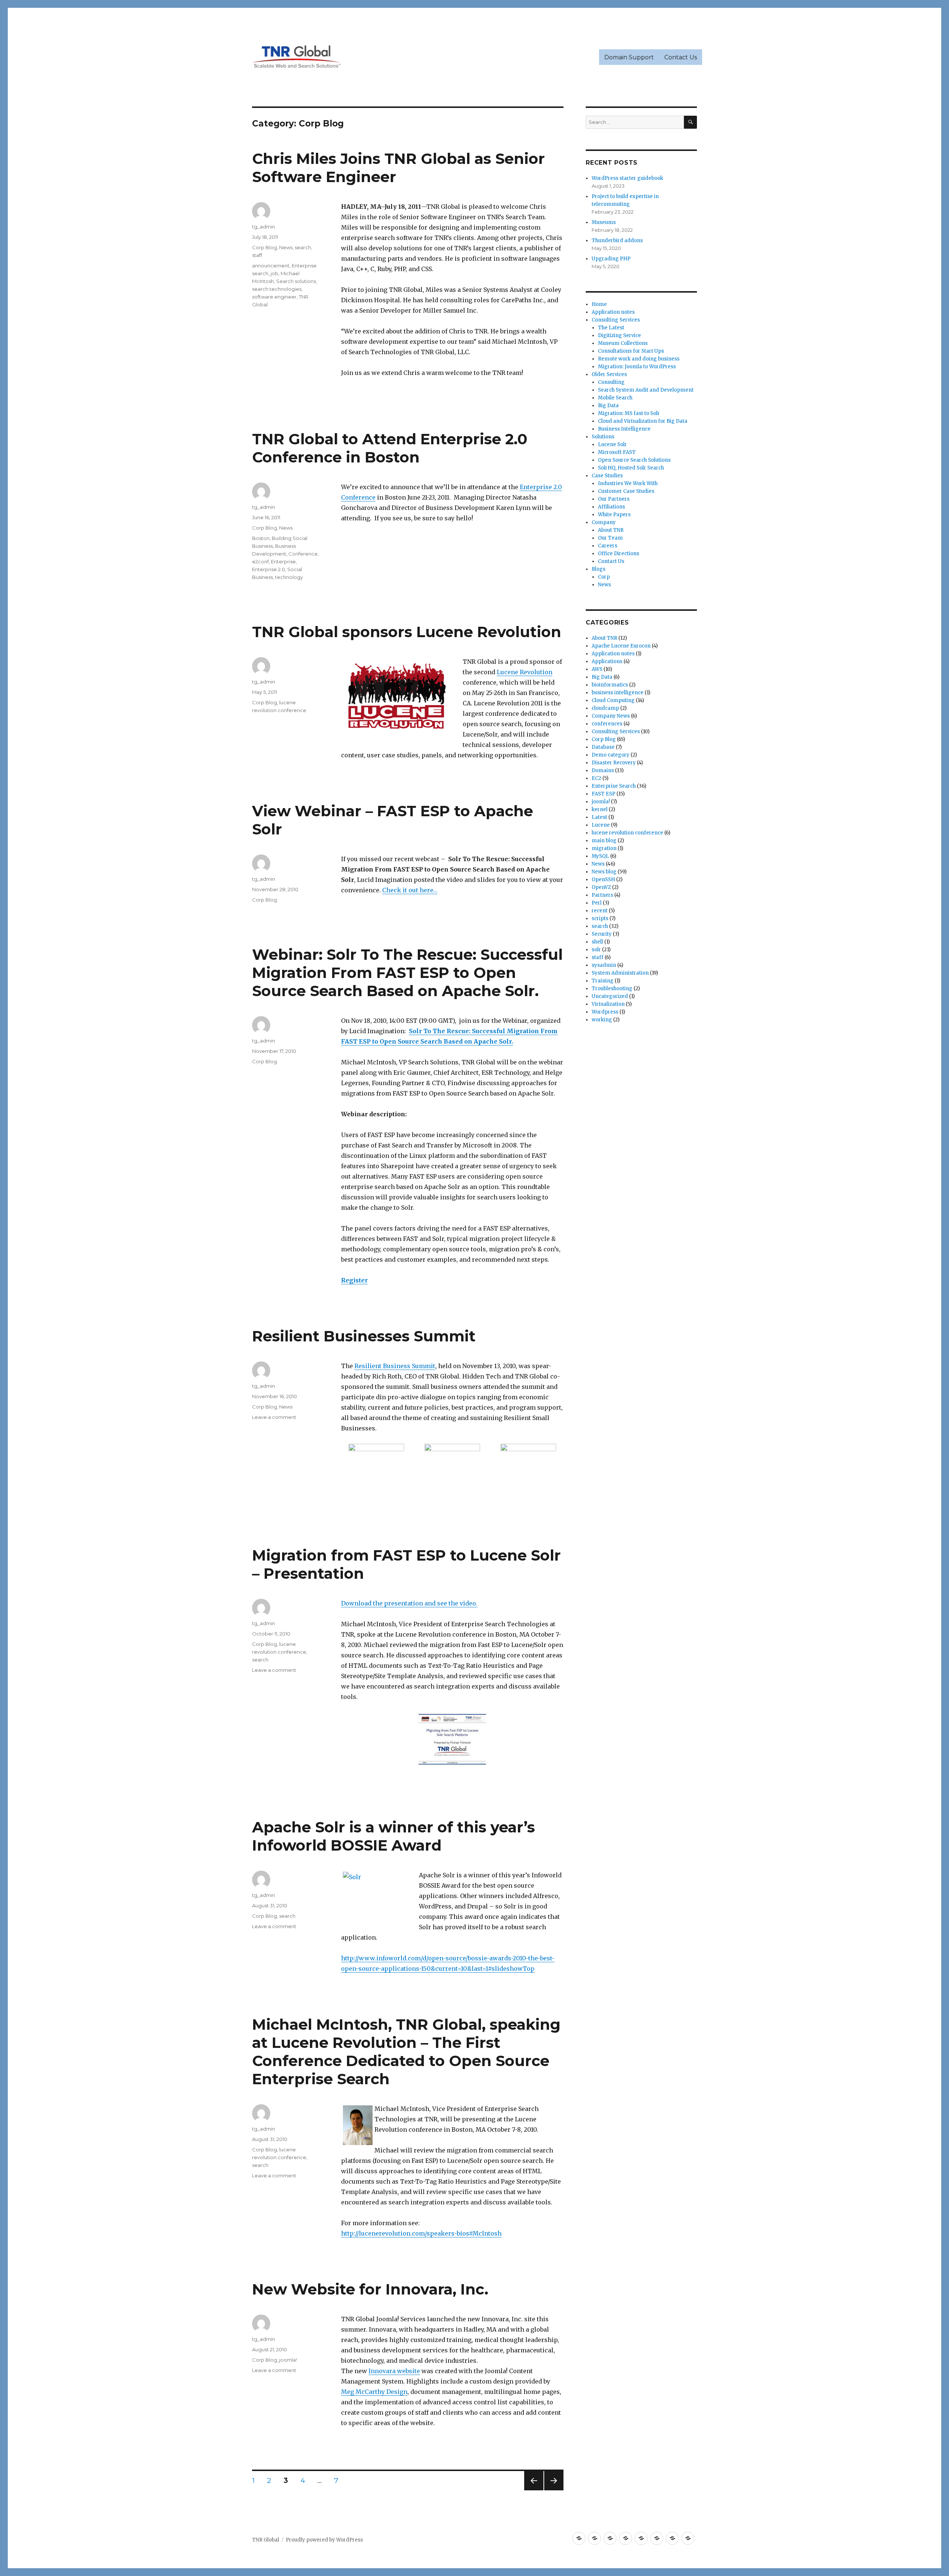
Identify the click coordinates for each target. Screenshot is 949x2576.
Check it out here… (410, 890)
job (275, 273)
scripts (600, 918)
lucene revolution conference (627, 833)
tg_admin (264, 227)
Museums (604, 222)
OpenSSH (603, 879)
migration (604, 848)
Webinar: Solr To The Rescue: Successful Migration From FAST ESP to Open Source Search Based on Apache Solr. (407, 973)
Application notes (613, 312)
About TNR (611, 530)
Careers (608, 546)
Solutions (603, 437)
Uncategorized (610, 996)
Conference (303, 554)
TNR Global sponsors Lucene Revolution (407, 632)
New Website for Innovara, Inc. (370, 2289)
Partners (602, 895)
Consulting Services (616, 320)
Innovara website (394, 2371)
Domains (603, 770)
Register (354, 1280)
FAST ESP (604, 794)
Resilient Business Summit (395, 1366)
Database (603, 747)
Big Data (608, 406)
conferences (607, 724)
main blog (604, 841)
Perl (597, 903)
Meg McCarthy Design (374, 2392)
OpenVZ (601, 887)
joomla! (288, 2360)
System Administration (620, 973)
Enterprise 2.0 (269, 569)
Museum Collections (623, 343)
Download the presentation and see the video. (409, 1603)
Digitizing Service (619, 335)
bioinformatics (610, 685)
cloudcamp (605, 708)
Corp (604, 577)
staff (257, 255)
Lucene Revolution (525, 672)
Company (604, 522)
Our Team (610, 538)
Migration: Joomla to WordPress (637, 367)
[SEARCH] (690, 122)
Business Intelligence (624, 429)
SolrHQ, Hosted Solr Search (631, 468)
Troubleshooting (612, 989)
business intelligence (618, 693)
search (303, 247)
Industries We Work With (628, 483)
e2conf (260, 561)
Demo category (611, 755)
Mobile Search (615, 398)
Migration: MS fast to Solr (629, 413)
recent (600, 911)
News (286, 247)
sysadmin (604, 965)
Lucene (601, 825)
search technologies (277, 289)
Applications (607, 661)
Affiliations (611, 507)
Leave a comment (274, 1417)
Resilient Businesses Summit (364, 1336)
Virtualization (608, 1004)
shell (597, 942)
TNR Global (266, 2540)
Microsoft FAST (617, 452)
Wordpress (605, 1012)
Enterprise (283, 561)
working (602, 1020)
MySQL (600, 856)
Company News (611, 716)
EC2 (596, 778)
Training (603, 981)
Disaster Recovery (614, 763)
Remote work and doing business (639, 359)
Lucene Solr (612, 444)
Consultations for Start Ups (631, 351)
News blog (604, 872)
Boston (261, 538)
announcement (271, 266)
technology (289, 577)
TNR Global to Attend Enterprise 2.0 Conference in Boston (390, 448)
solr (596, 950)
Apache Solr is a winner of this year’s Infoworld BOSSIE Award (394, 1836)
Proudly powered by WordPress (324, 2540)
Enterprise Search (614, 786)
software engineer (274, 297)
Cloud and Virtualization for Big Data (643, 421)
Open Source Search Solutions (634, 460)
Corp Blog (264, 247)
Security (602, 934)
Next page (554, 2490)
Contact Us (681, 57)
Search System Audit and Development (646, 390)
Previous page (534, 2490)
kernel (600, 809)
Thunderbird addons (617, 241)
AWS (597, 669)
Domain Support (629, 57)
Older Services (609, 374)
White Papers (614, 515)
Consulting (611, 382)
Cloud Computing (613, 700)
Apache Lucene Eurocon (621, 646)
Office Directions (619, 554)
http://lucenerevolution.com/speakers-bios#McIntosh (421, 2233)
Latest (599, 817)
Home (599, 304)
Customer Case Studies (626, 491)
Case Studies (607, 476)
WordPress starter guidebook (627, 178)
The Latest (611, 328)
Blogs (599, 569)
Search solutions (296, 281)
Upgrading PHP (611, 259)
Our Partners (614, 499)
